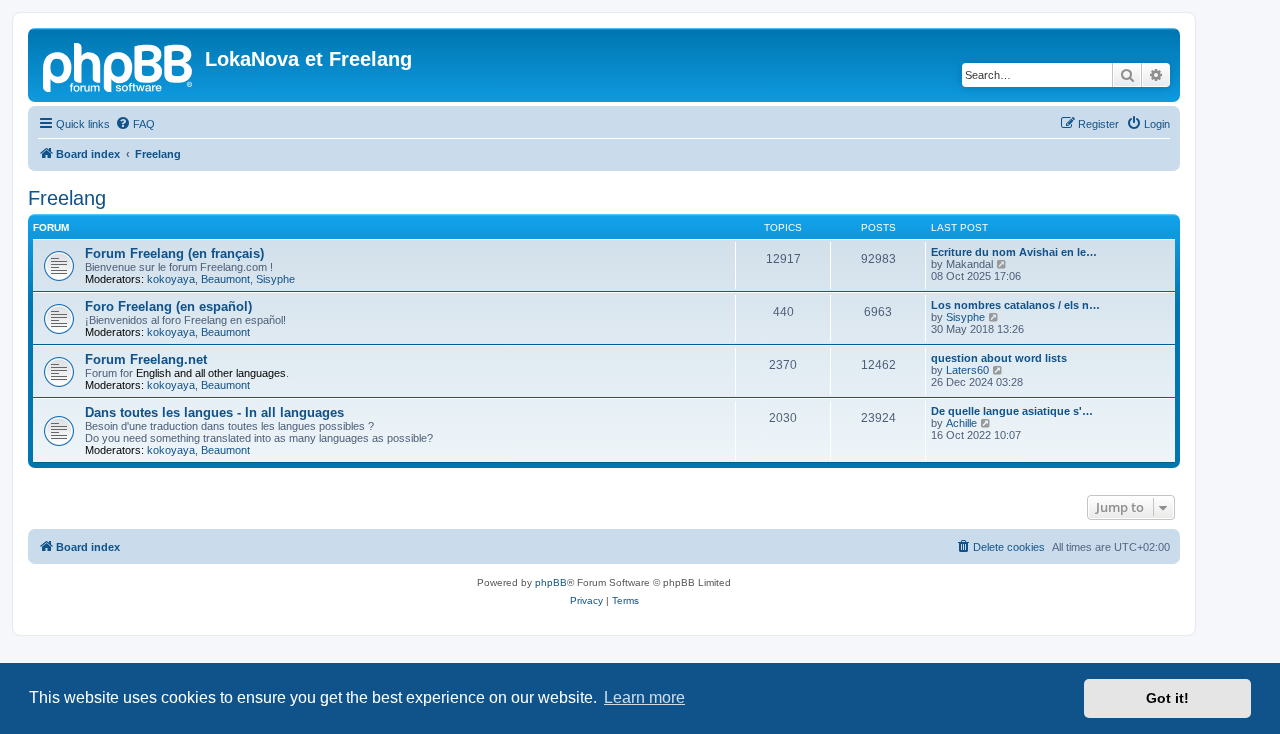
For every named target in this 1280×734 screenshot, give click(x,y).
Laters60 (967, 370)
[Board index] (119, 65)
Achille (961, 423)
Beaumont (225, 279)
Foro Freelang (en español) (168, 306)
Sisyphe (275, 279)
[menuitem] (135, 124)
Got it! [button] (1167, 698)
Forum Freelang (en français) (174, 253)
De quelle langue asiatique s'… (1012, 411)
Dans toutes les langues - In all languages (214, 412)
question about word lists (999, 358)
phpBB (551, 582)
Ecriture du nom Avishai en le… (1014, 252)
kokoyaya (171, 279)
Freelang (67, 198)
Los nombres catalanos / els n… (1015, 305)
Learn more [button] (644, 697)
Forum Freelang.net (146, 359)
